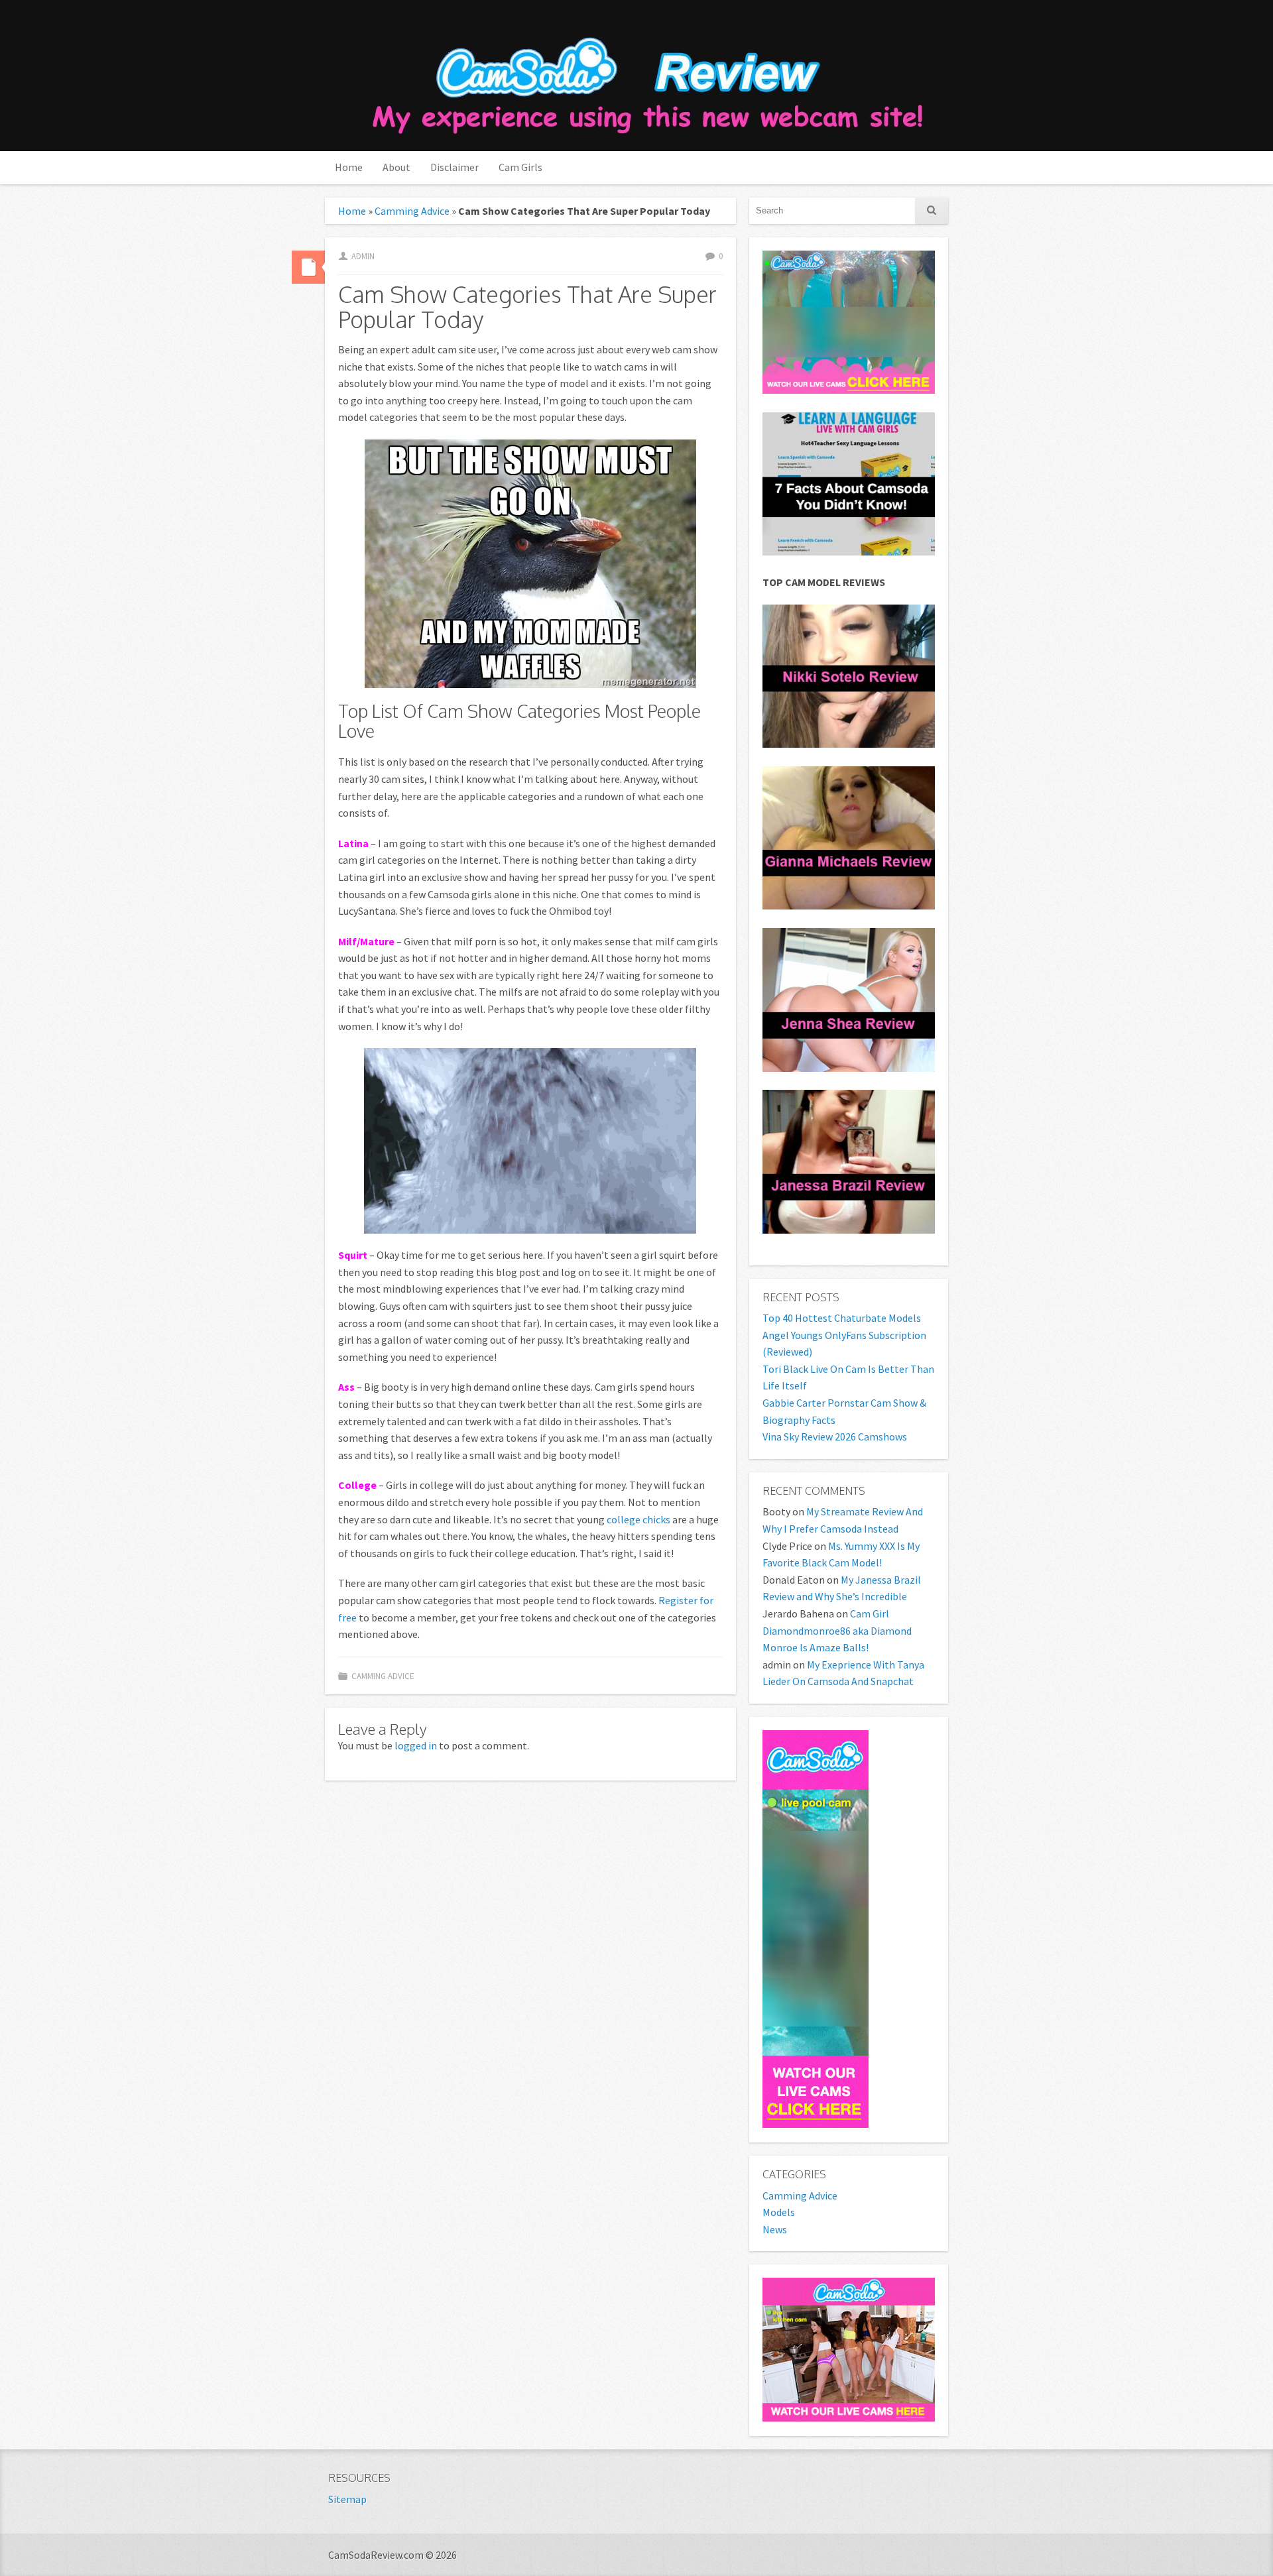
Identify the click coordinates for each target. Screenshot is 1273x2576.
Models (779, 2212)
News (775, 2229)
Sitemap (347, 2499)
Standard (308, 267)
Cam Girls (520, 167)
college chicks (638, 1519)
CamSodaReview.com (645, 77)
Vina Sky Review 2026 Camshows (835, 1436)
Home (349, 167)
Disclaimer (455, 167)
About (396, 167)
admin (363, 256)
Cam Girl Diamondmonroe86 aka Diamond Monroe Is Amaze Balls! (837, 1630)
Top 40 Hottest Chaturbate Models (842, 1318)
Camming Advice (412, 211)
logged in (416, 1745)
